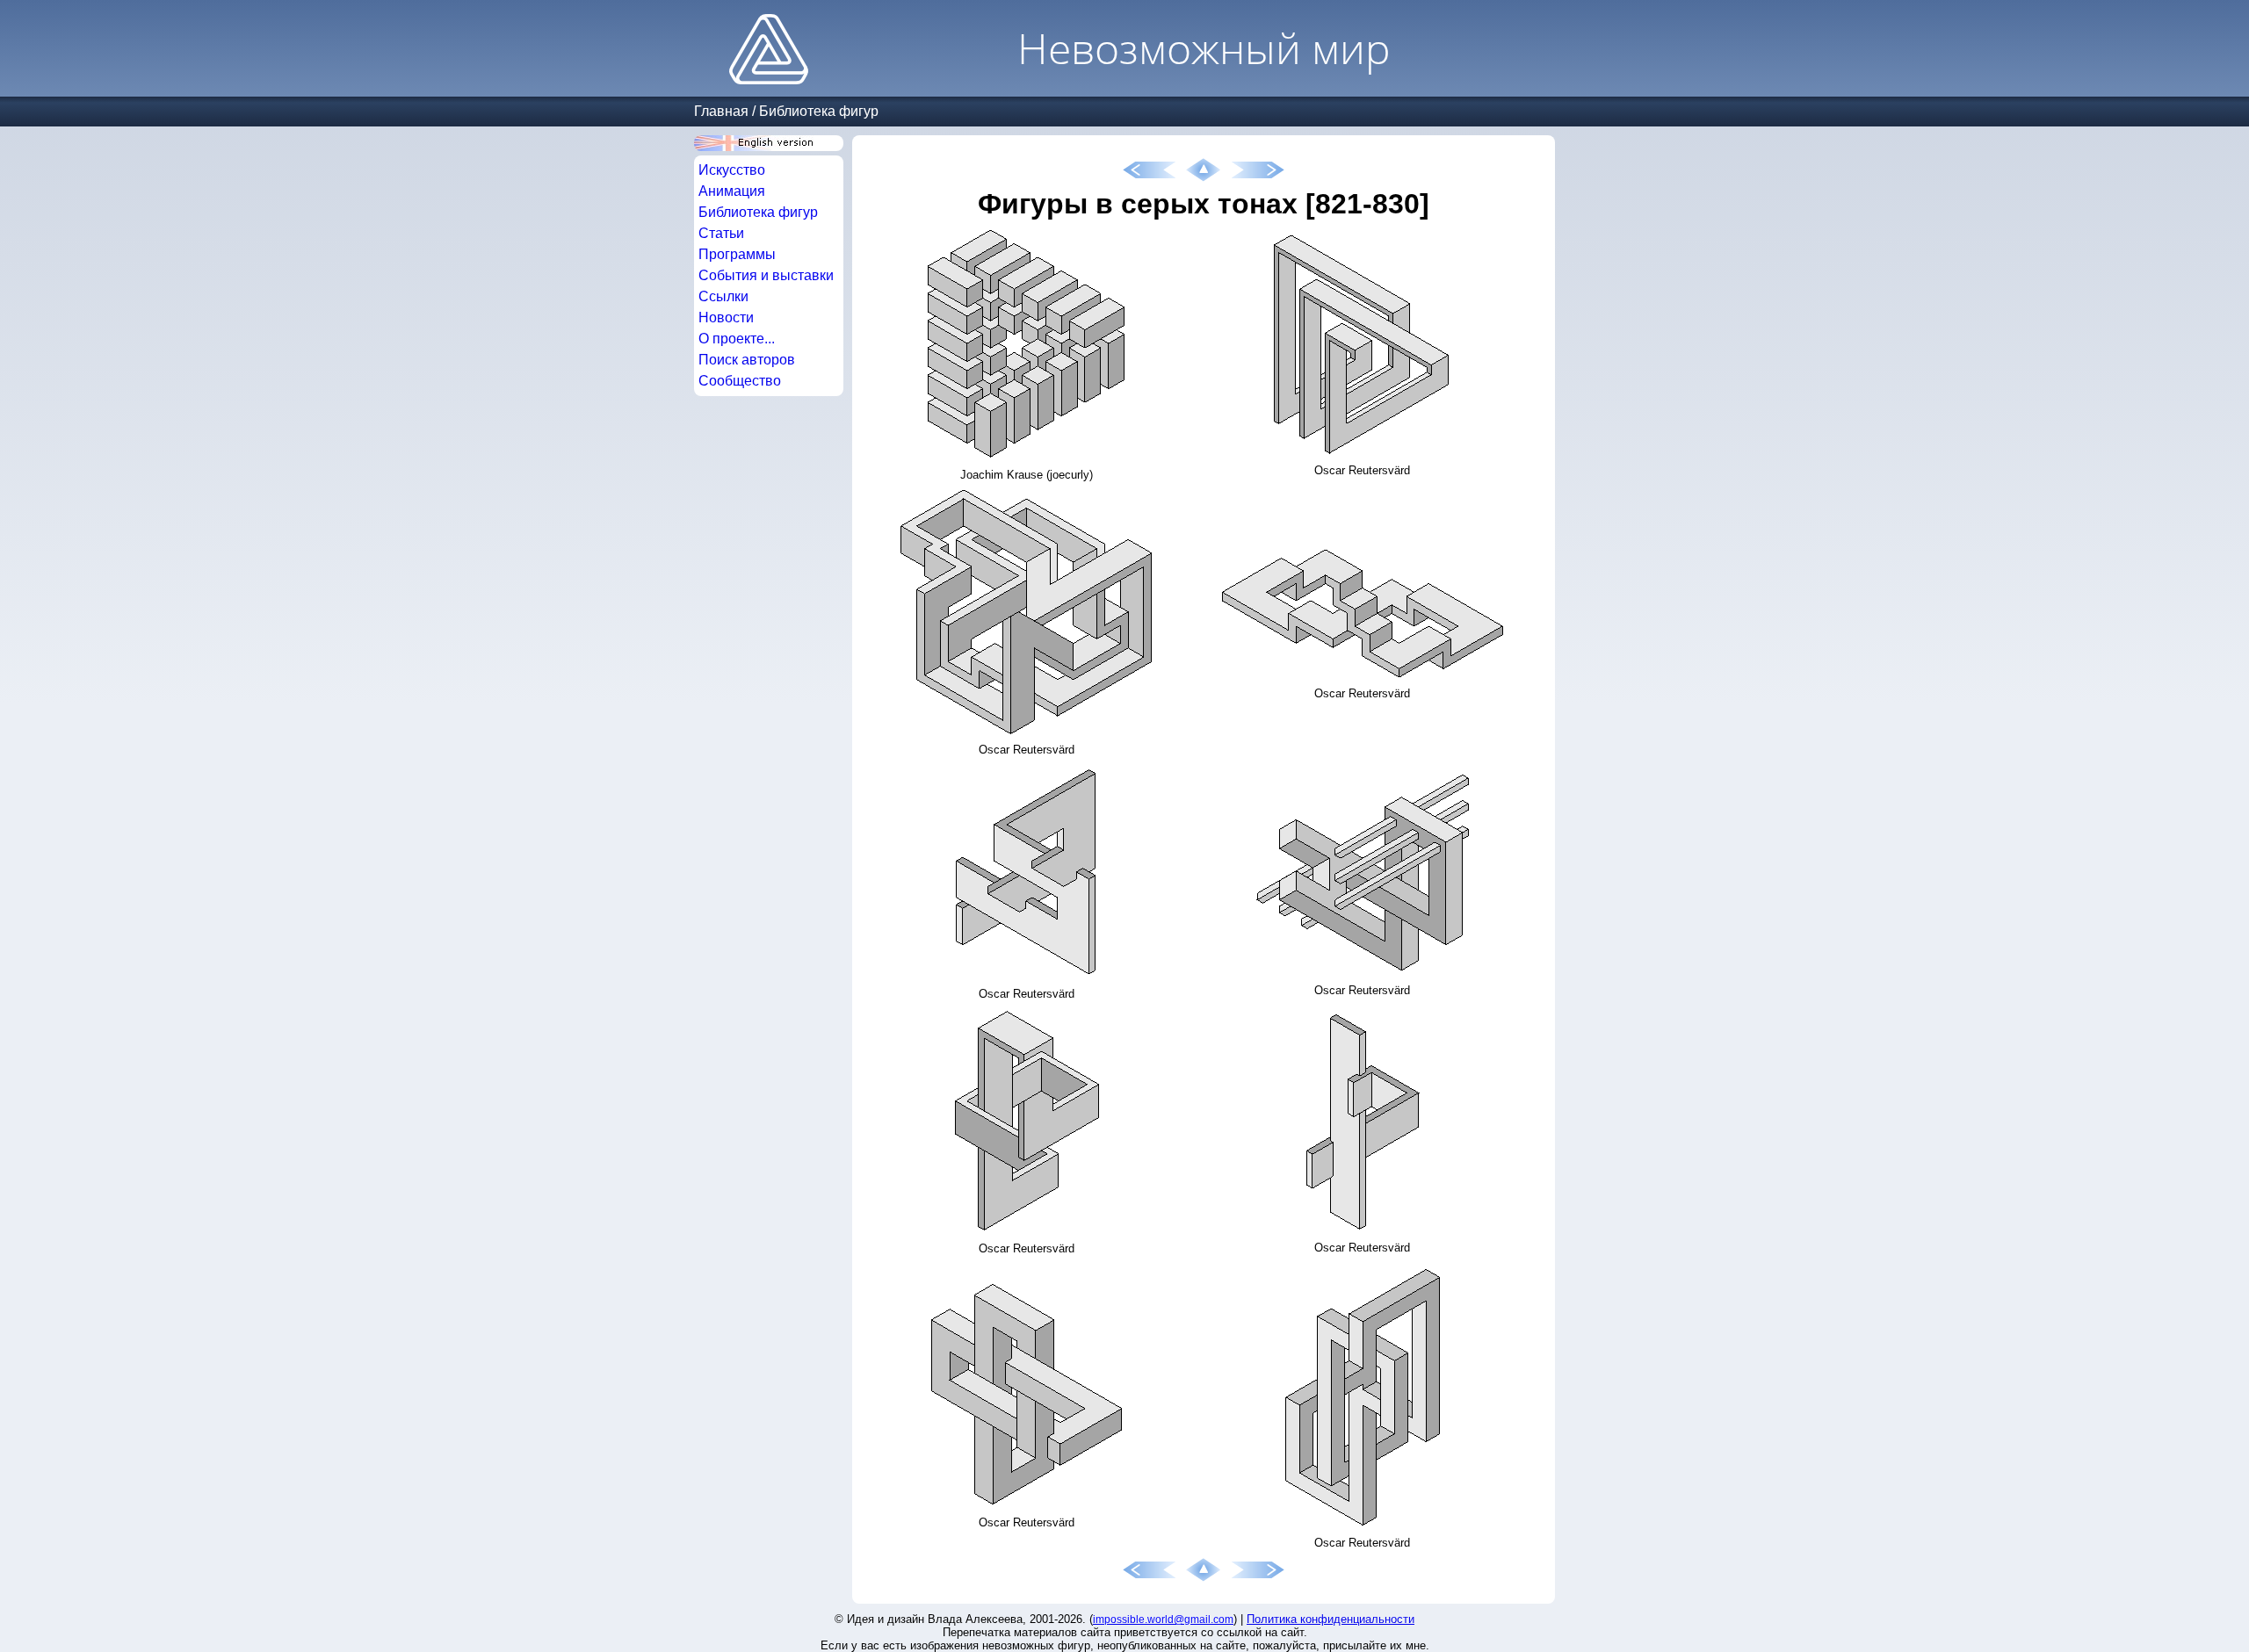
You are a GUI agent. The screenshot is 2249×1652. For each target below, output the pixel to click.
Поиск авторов (747, 360)
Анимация (732, 191)
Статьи (721, 233)
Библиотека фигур (819, 111)
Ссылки (723, 296)
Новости (726, 317)
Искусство (732, 170)
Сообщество (740, 381)
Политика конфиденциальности (1331, 1619)
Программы (737, 254)
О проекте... (737, 339)
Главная (721, 111)
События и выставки (766, 275)
